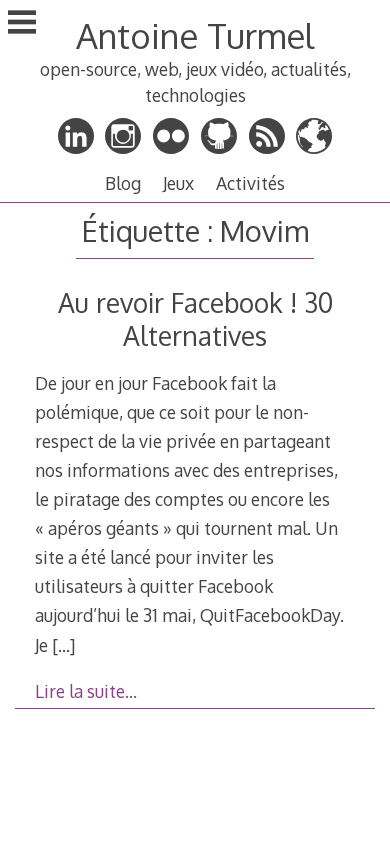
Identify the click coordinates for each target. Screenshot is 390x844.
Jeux (178, 183)
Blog (123, 183)
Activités (250, 183)
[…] (63, 645)
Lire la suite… (86, 691)
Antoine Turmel (195, 35)
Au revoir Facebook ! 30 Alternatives (195, 319)
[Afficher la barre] (22, 24)
